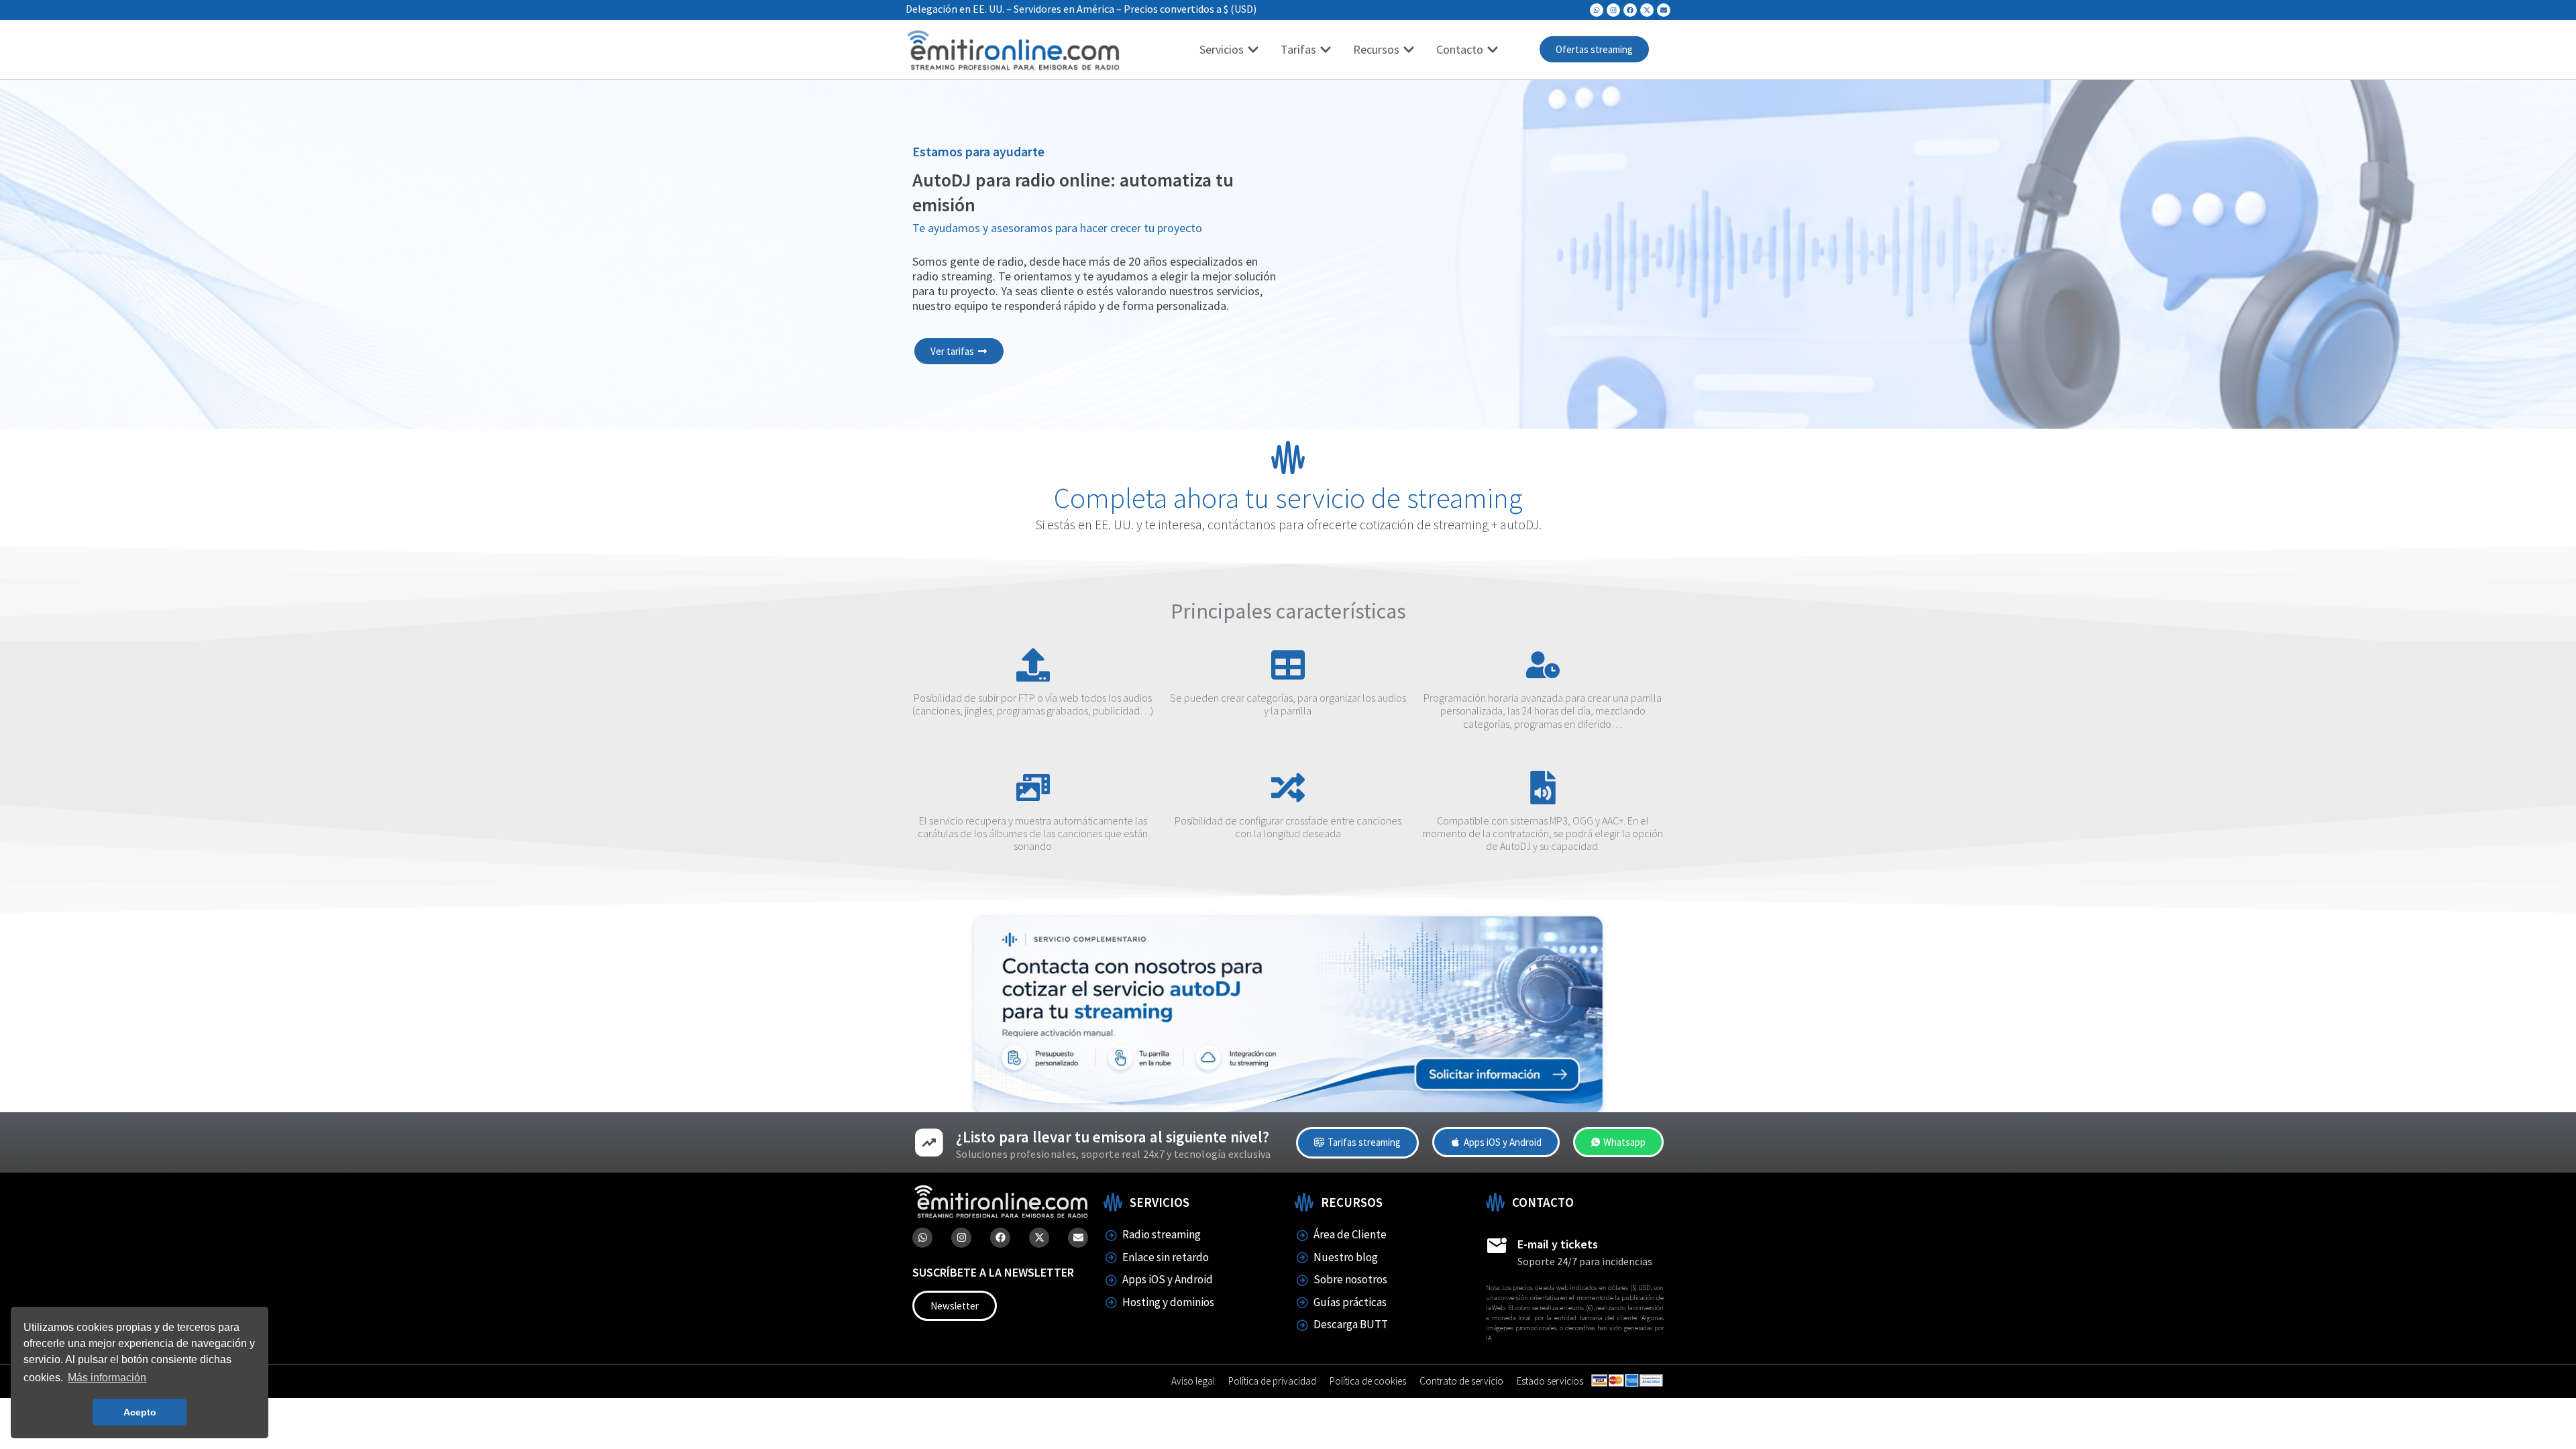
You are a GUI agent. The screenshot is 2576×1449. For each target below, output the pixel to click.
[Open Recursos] (1409, 49)
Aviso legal (1193, 1381)
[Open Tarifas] (1326, 49)
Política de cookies (1368, 1381)
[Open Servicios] (1253, 49)
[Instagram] (1613, 10)
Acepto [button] (140, 1412)
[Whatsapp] (1597, 10)
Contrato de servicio (1461, 1381)
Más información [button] (107, 1378)
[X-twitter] (1647, 10)
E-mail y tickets (1558, 1244)
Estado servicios (1550, 1381)
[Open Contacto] (1493, 49)
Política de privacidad (1272, 1381)
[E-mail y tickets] (1497, 1246)
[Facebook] (1630, 10)
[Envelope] (1664, 10)
